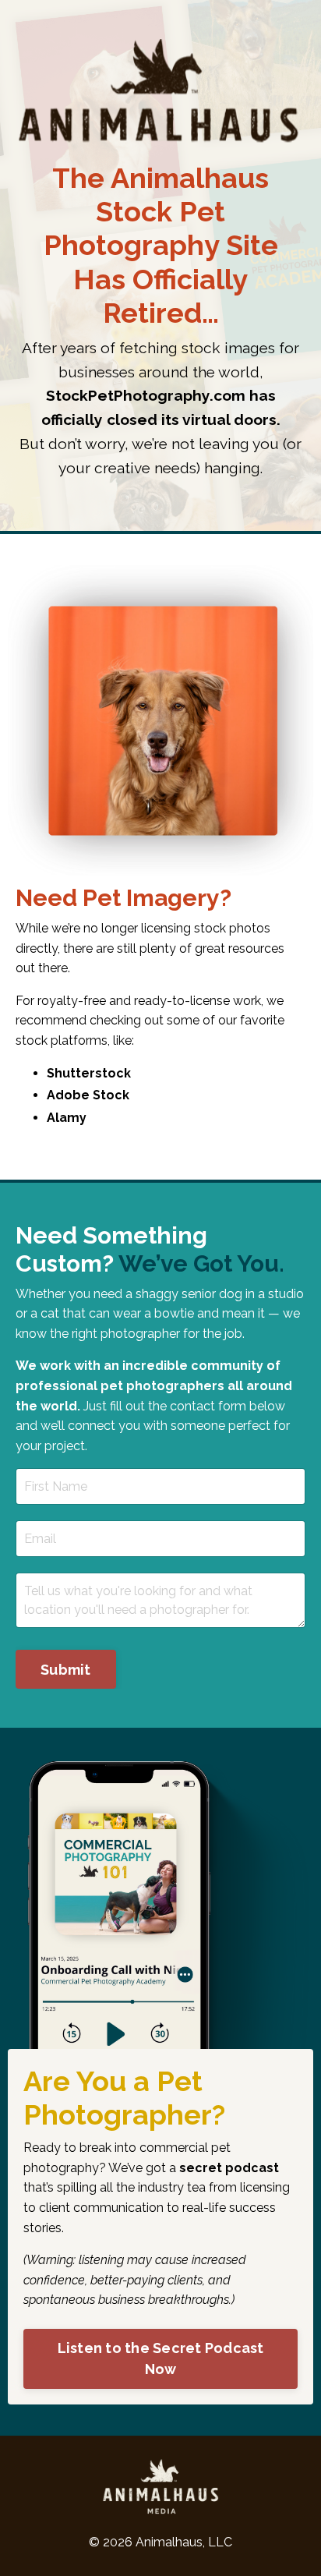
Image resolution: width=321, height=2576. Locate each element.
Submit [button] (66, 1670)
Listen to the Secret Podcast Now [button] (161, 2358)
